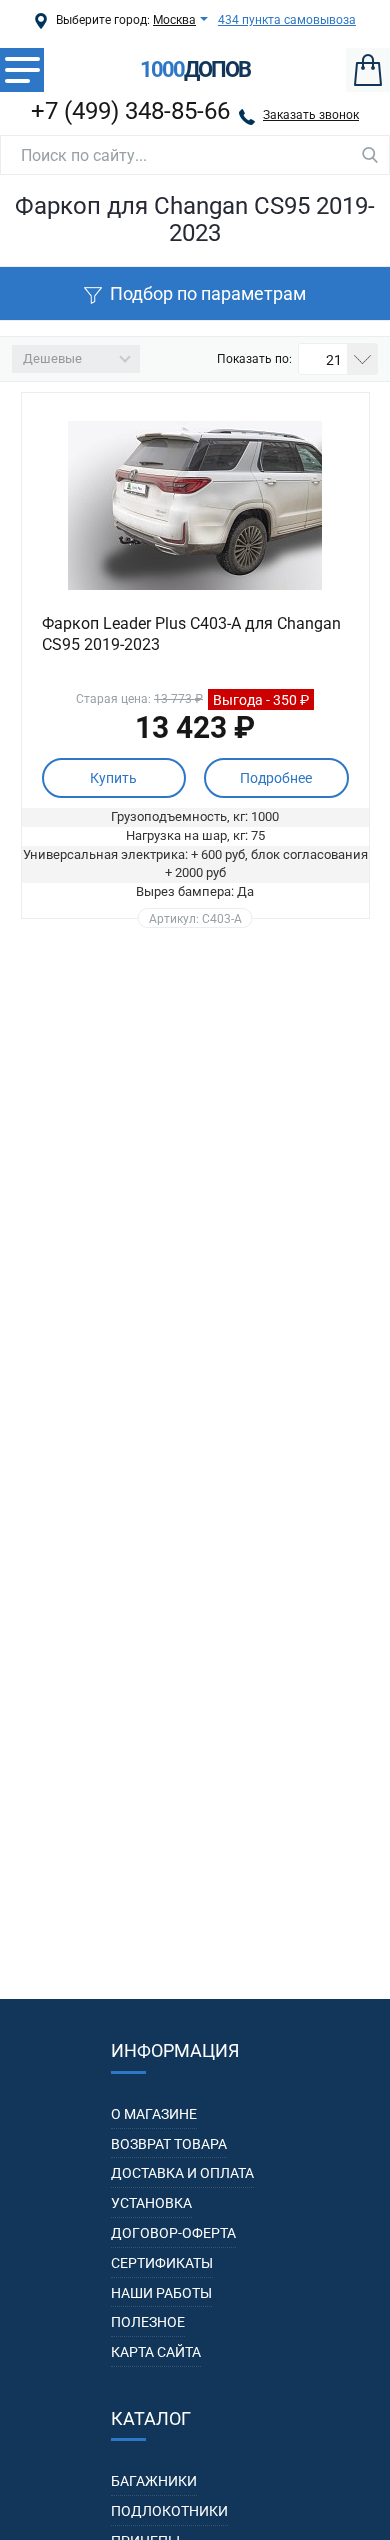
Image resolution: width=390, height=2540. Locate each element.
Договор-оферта (173, 2233)
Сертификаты (162, 2263)
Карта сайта (156, 2352)
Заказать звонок (311, 115)
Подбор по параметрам (208, 293)
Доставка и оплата (182, 2173)
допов (195, 70)
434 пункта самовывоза (287, 20)
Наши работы (161, 2293)
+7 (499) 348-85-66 (130, 111)
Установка (151, 2203)
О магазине (154, 2114)
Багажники (154, 2481)
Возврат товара (169, 2144)
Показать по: (254, 359)
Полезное (148, 2322)
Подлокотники (169, 2511)
